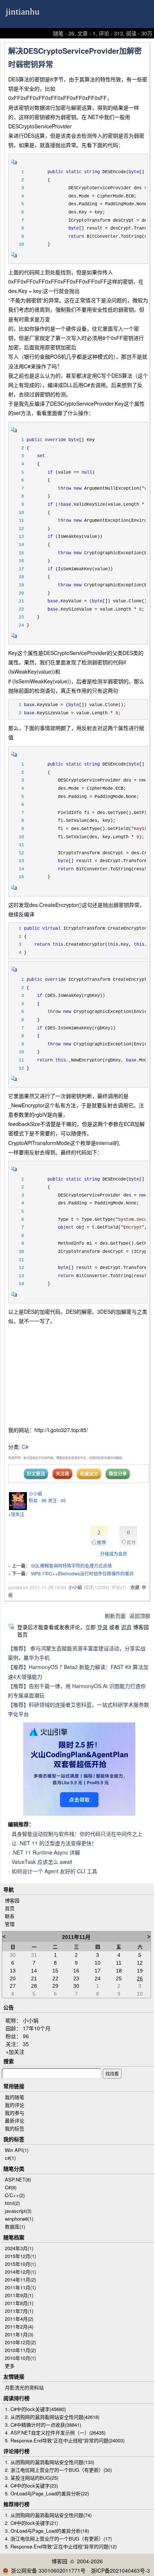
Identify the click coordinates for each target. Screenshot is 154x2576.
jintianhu (23, 11)
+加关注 (16, 1514)
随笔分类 (14, 2168)
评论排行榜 (16, 2451)
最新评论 (15, 2120)
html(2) (12, 2203)
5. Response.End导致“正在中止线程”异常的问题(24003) (65, 2440)
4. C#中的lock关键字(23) (31, 2485)
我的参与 (15, 2113)
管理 (10, 1924)
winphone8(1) (19, 2219)
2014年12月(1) (20, 2272)
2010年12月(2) (20, 2342)
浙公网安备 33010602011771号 (48, 2570)
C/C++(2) (15, 2195)
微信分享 (118, 1473)
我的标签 (15, 2128)
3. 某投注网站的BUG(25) (32, 2478)
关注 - (57, 1500)
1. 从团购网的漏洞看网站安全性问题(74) (48, 2515)
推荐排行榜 (16, 2504)
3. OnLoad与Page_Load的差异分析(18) (47, 2531)
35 (26, 2044)
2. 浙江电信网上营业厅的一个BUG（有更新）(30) (58, 2470)
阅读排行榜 (16, 2398)
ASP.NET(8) (18, 2179)
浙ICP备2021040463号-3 (120, 2570)
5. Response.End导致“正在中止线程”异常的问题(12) (61, 2546)
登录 (102, 1627)
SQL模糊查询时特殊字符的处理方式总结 (71, 1565)
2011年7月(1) (19, 2311)
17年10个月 (37, 2028)
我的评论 (15, 2105)
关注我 (62, 1473)
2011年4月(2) (19, 2319)
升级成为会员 (114, 1554)
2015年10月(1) (20, 2264)
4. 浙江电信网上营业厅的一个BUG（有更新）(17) (58, 2538)
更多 (10, 2366)
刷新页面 (115, 1616)
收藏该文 (89, 1473)
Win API (17, 2150)
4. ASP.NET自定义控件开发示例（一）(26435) (55, 2432)
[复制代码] (14, 164)
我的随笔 (15, 2097)
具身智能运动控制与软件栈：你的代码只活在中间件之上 (77, 1834)
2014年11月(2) (20, 2279)
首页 (10, 1908)
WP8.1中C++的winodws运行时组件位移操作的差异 (82, 1573)
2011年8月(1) (19, 2303)
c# (10, 2158)
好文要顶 (36, 1473)
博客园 (12, 1900)
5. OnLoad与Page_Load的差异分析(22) (47, 2493)
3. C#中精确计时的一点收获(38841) (43, 2425)
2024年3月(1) (19, 2248)
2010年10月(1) (20, 2358)
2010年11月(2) (20, 2350)
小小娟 (36, 1493)
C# (25, 1447)
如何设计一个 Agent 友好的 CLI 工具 (54, 1871)
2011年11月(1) (20, 2287)
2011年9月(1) (19, 2295)
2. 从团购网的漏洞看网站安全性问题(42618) (52, 2417)
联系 (10, 1916)
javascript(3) (18, 2211)
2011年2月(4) (19, 2326)
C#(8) (11, 2187)
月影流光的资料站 (24, 2387)
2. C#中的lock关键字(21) (31, 2523)
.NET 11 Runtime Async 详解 (46, 1852)
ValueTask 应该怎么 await (42, 1862)
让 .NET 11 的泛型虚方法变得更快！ (54, 1843)
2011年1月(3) (19, 2334)
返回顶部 (140, 1616)
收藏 (135, 1587)
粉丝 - (38, 1500)
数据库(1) (15, 2226)
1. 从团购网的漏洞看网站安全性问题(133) (50, 2462)
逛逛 (126, 1627)
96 (26, 2036)
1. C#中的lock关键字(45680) (35, 2409)
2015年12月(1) (20, 2256)
